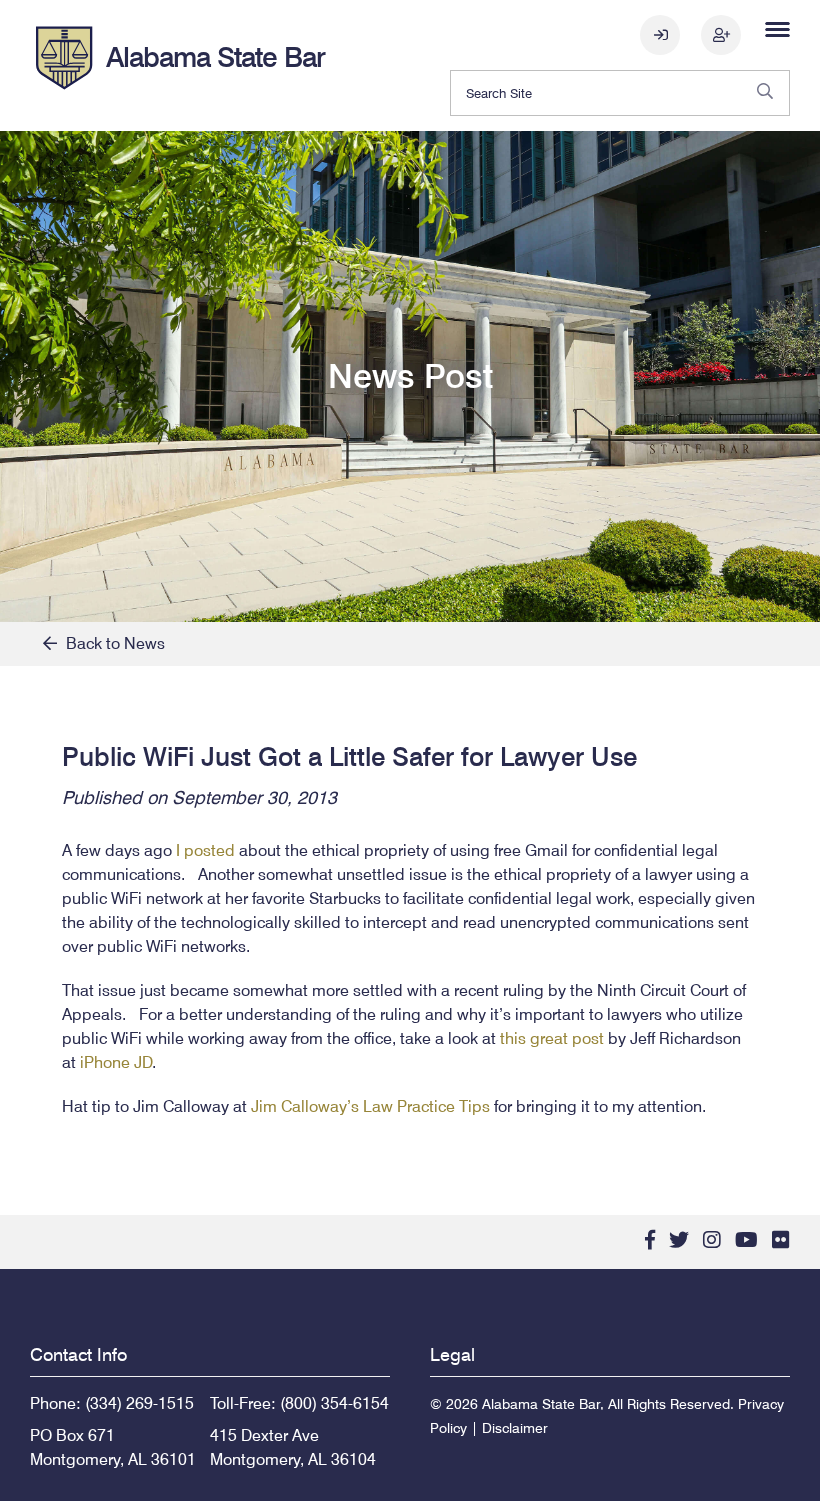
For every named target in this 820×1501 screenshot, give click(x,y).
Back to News (111, 643)
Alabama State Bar (215, 57)
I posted (205, 850)
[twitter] (679, 1240)
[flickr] (781, 1240)
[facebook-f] (650, 1240)
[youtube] (746, 1240)
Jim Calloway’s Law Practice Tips (370, 1106)
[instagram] (712, 1240)
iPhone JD (116, 1062)
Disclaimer (515, 1428)
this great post (552, 1038)
